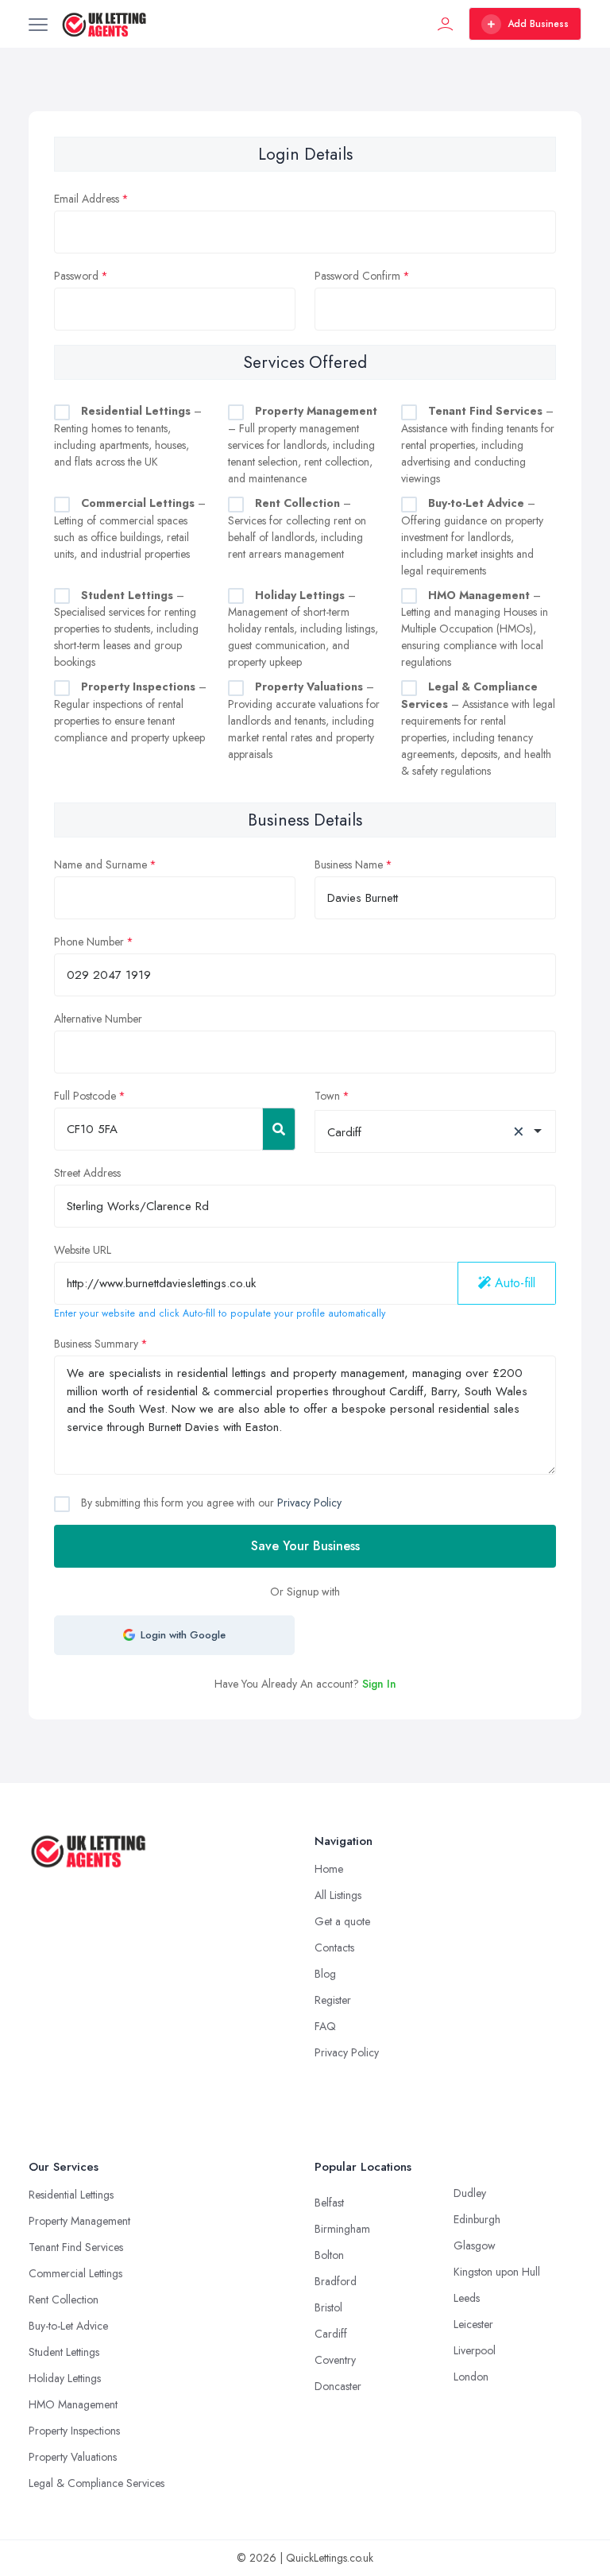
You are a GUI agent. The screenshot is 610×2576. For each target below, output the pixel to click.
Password (76, 276)
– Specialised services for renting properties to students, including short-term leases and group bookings (126, 629)
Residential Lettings (71, 2195)
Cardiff (331, 2334)
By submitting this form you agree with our (210, 1503)
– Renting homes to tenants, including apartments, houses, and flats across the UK (128, 436)
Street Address (87, 1173)
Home (329, 1869)
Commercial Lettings (75, 2273)
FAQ (325, 2026)
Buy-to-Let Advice (68, 2326)
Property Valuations (73, 2457)
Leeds (467, 2298)
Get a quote (342, 1921)
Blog (325, 1974)
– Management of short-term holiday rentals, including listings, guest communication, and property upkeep (303, 629)
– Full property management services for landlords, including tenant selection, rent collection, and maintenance (303, 445)
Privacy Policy (309, 1503)
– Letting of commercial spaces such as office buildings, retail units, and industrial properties (130, 528)
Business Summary (96, 1344)
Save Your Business (305, 1546)
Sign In (379, 1684)
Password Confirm (357, 276)
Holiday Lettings (65, 2378)
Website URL (83, 1250)
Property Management (79, 2221)
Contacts (334, 1947)
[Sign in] (446, 24)
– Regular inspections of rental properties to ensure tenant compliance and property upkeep (130, 712)
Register (333, 2000)
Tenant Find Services (76, 2247)
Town (327, 1096)
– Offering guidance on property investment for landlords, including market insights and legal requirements (472, 537)
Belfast (329, 2203)
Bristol (328, 2307)
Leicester (473, 2324)
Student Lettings (64, 2352)
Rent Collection (64, 2299)
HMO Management (73, 2404)
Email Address (87, 199)
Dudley (470, 2193)
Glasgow (475, 2245)
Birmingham (342, 2229)
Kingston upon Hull (497, 2272)
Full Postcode (85, 1096)
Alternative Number (98, 1019)
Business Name (349, 864)
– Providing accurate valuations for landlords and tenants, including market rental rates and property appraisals (304, 720)
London (471, 2377)
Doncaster (338, 2386)
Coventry (335, 2360)
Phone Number (89, 942)
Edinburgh (477, 2219)
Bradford (336, 2281)
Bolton (329, 2255)
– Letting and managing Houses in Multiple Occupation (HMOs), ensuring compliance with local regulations (475, 629)
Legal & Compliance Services (97, 2483)
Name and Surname (100, 864)
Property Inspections (74, 2431)
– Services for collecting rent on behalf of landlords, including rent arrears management (297, 528)
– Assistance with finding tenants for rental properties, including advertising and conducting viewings (478, 445)
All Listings (338, 1895)
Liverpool (475, 2350)
